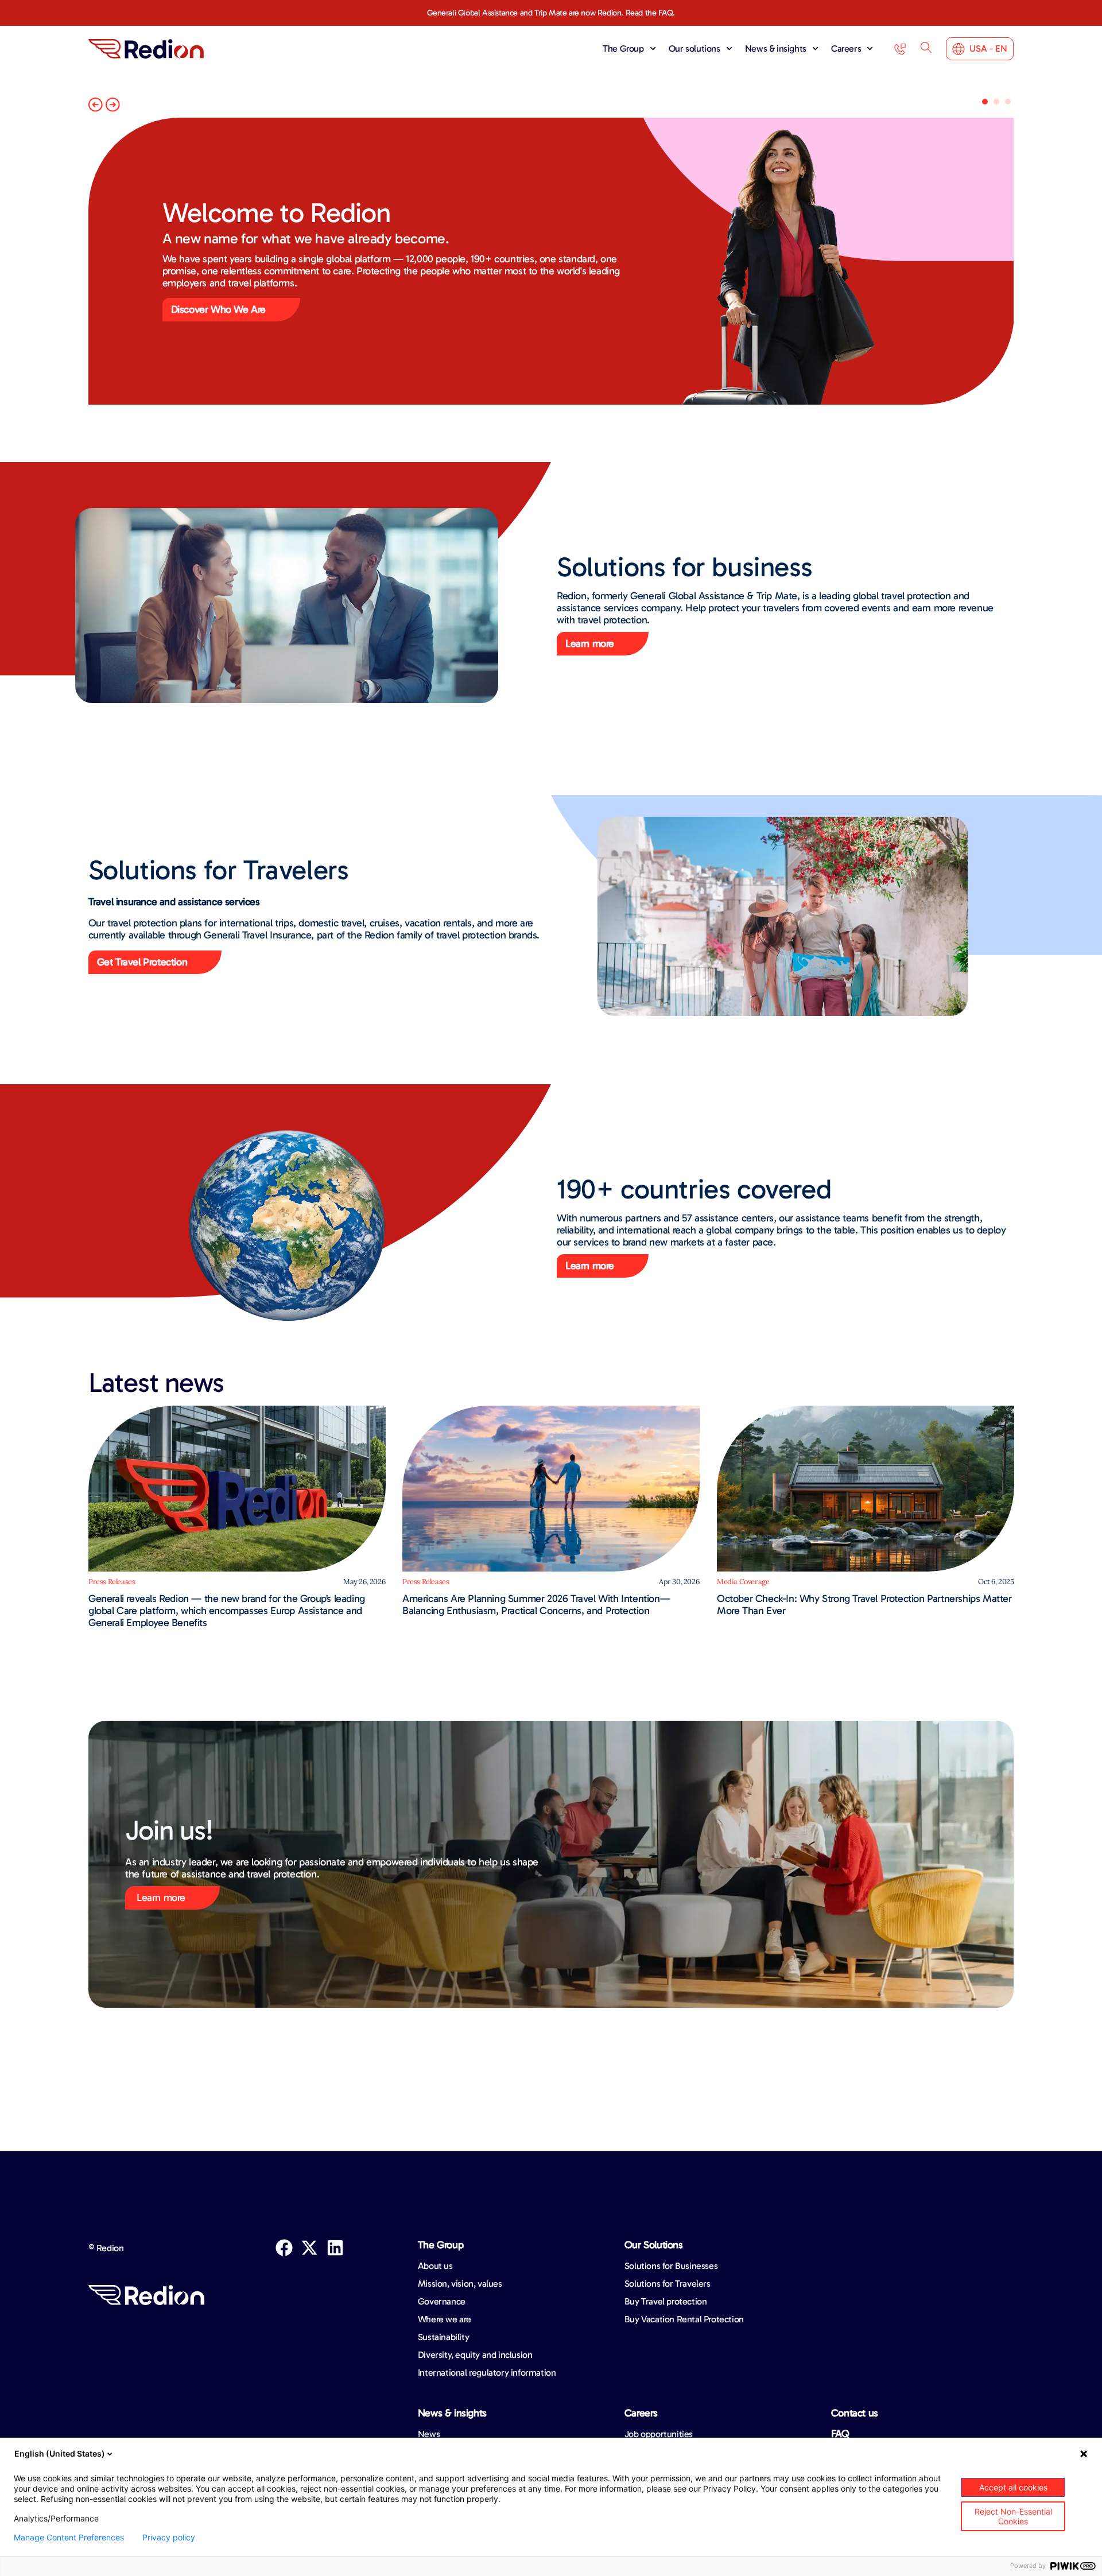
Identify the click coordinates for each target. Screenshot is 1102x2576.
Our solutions (694, 49)
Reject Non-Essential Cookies (1013, 2516)
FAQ (840, 2434)
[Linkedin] (335, 2248)
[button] (96, 105)
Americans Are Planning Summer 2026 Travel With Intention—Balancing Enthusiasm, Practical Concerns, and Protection (536, 1605)
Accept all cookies (1013, 2487)
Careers (846, 49)
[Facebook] (284, 2248)
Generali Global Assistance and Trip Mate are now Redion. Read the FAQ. (551, 13)
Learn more (161, 1898)
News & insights (776, 49)
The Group (623, 49)
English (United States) (60, 2453)
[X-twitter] (309, 2248)
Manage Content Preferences (69, 2538)
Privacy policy (169, 2538)
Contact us (855, 2413)
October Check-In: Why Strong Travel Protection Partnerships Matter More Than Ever (864, 1605)
